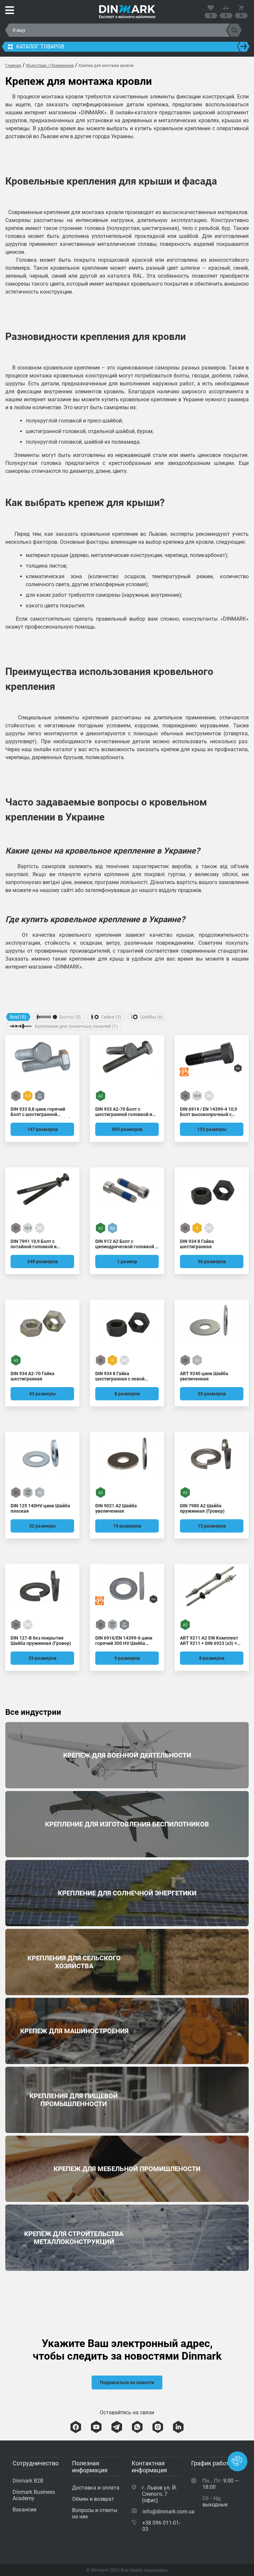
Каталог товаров (40, 47)
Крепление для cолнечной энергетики (127, 1893)
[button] (237, 2461)
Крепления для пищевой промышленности (127, 2100)
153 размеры (212, 1129)
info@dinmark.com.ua (169, 2512)
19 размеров (127, 1526)
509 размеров (127, 1129)
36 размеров (212, 1261)
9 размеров (127, 1658)
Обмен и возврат (93, 2499)
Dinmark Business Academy (34, 2495)
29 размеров (42, 1658)
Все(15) (18, 1017)
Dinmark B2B (28, 2481)
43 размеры (42, 1394)
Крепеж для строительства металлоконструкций (127, 2238)
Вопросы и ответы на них (95, 2513)
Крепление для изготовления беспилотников (127, 1824)
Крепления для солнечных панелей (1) (76, 1026)
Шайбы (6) (152, 1017)
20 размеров (212, 1394)
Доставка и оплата (96, 2488)
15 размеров (212, 1526)
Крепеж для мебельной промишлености (127, 2169)
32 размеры (42, 1526)
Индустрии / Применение (50, 66)
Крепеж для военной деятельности (127, 1755)
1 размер (127, 1261)
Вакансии (24, 2510)
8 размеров (127, 1394)
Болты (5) (70, 1017)
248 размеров (42, 1261)
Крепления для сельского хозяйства (127, 1962)
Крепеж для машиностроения (127, 2031)
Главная (13, 66)
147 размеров (42, 1129)
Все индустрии (33, 1712)
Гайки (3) (111, 1017)
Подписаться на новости (127, 2382)
